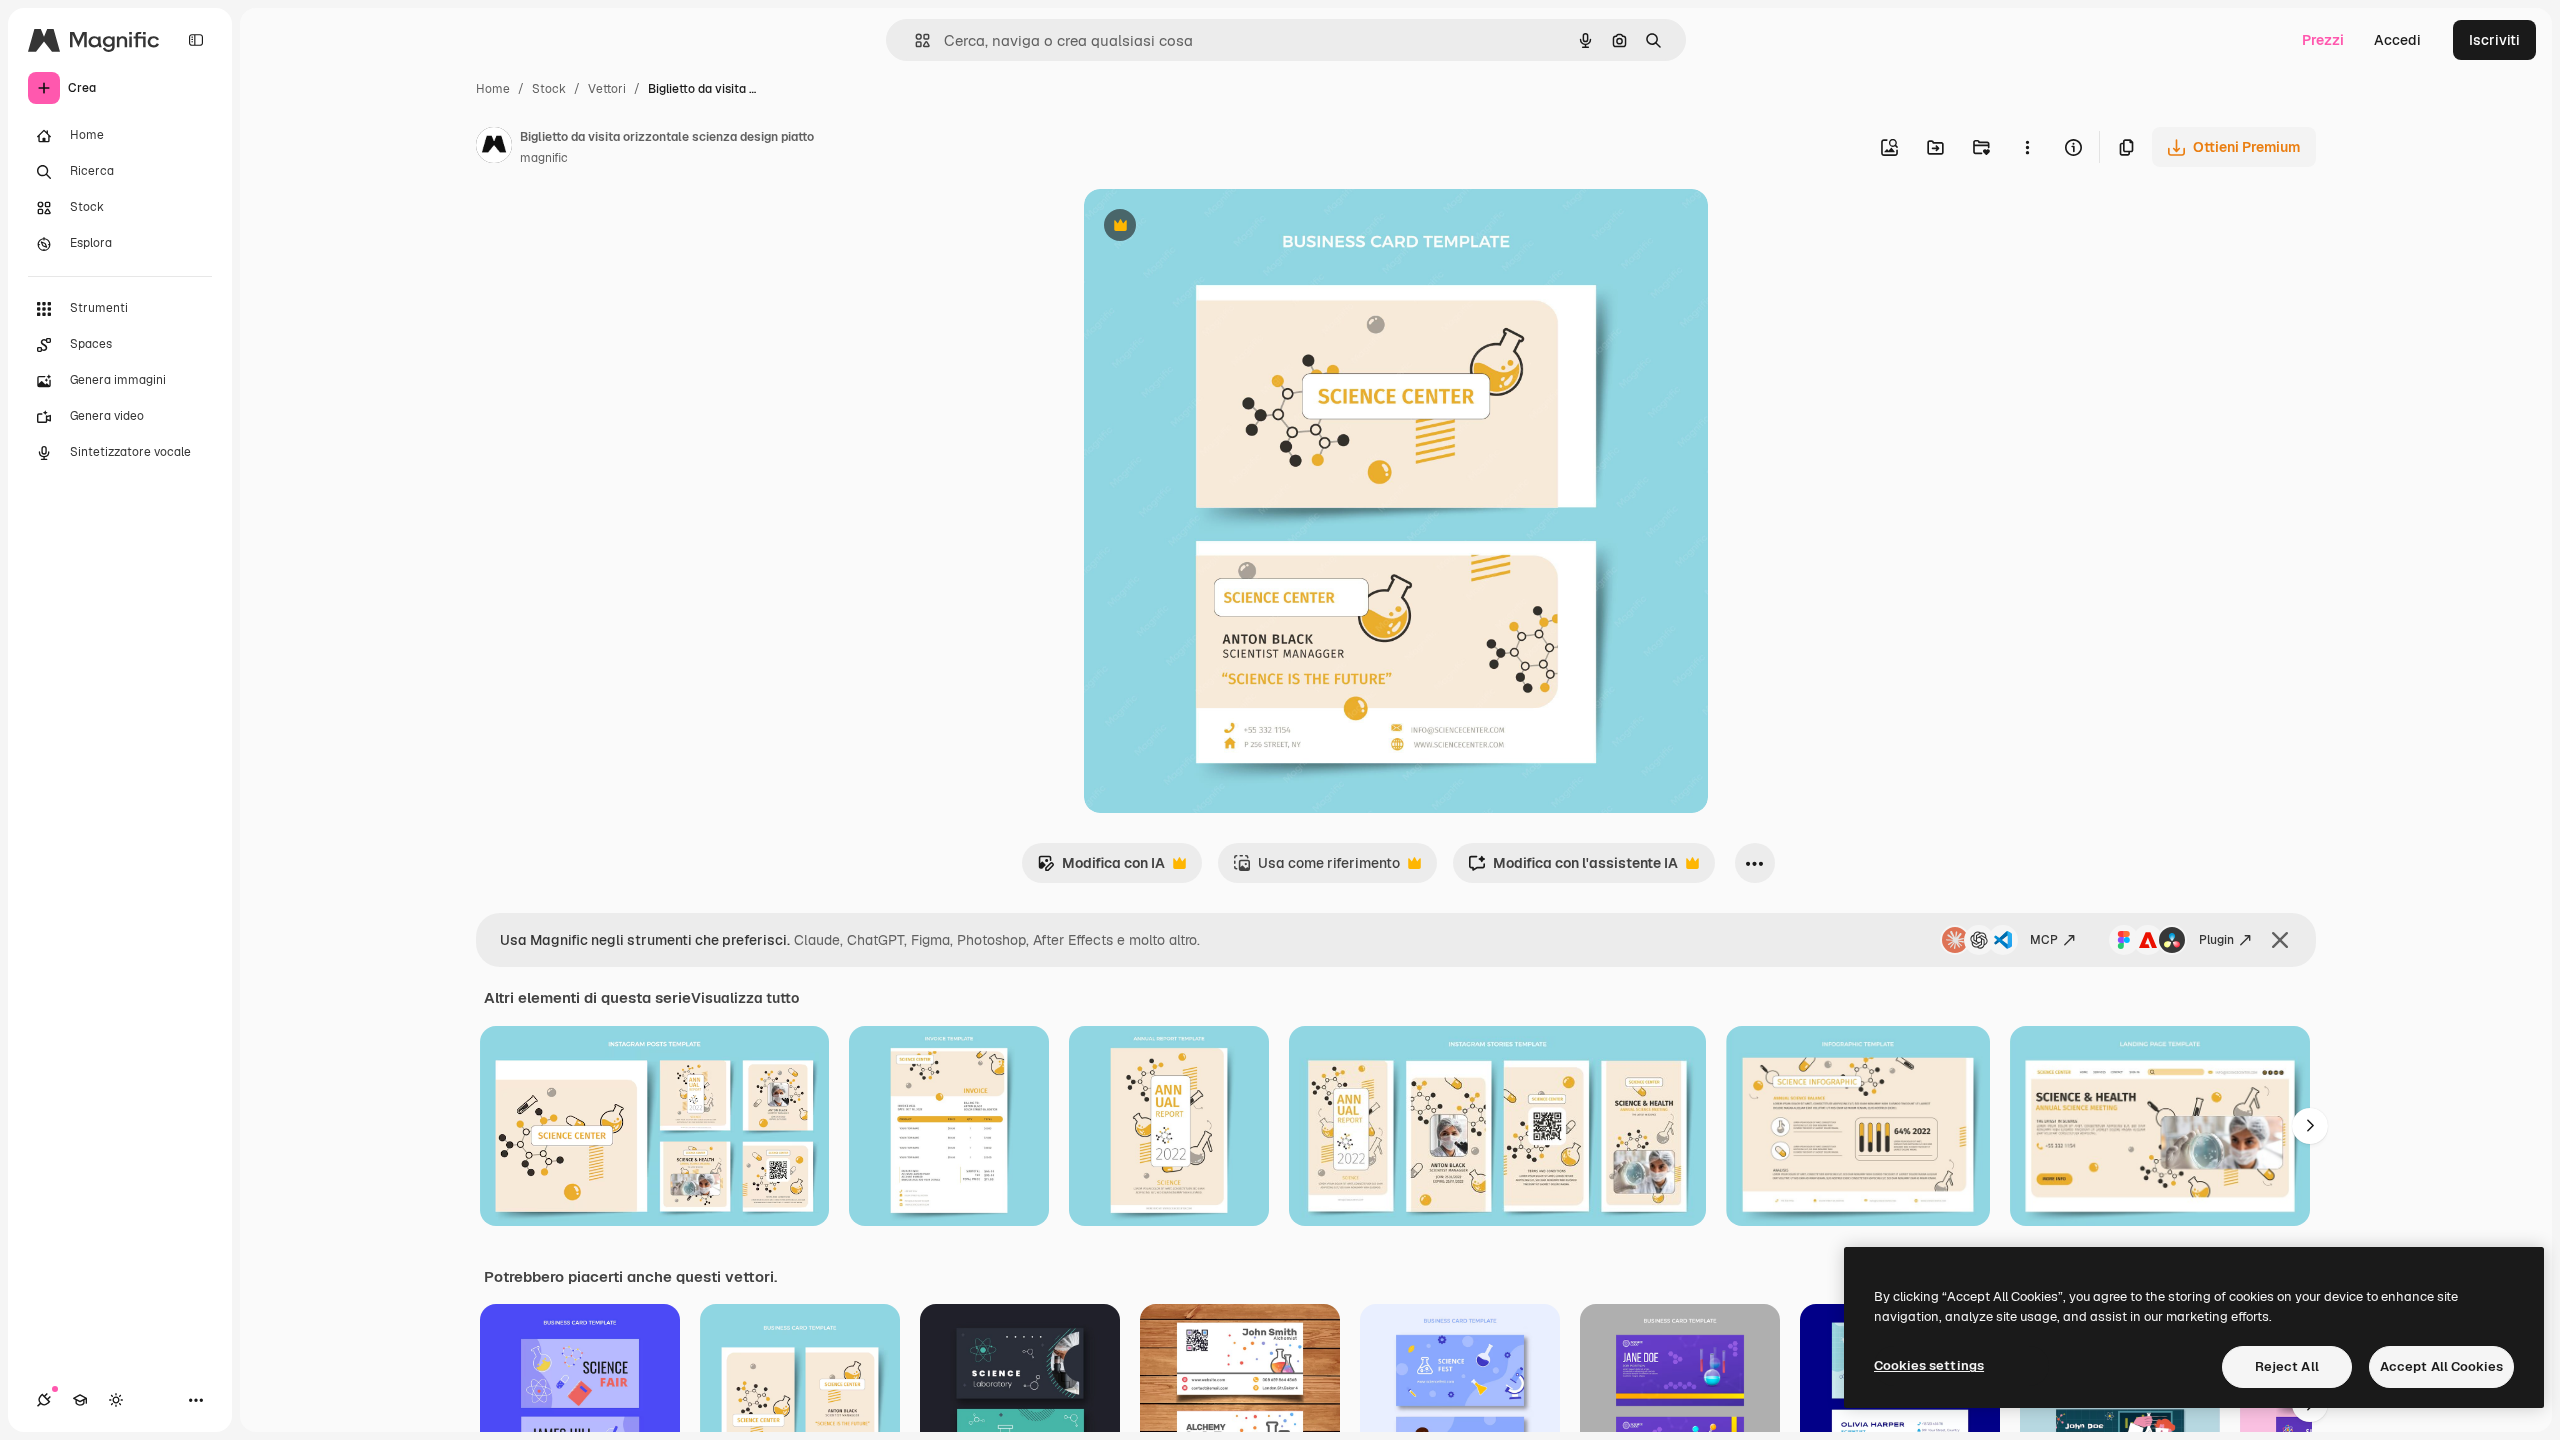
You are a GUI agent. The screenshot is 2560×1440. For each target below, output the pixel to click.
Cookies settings (1929, 1365)
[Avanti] (2310, 1126)
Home (493, 89)
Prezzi (2323, 40)
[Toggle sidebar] (196, 40)
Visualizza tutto (745, 998)
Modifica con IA (1101, 868)
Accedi (2397, 40)
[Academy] (80, 1400)
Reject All (2287, 1366)
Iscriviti (2494, 40)
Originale (1216, 227)
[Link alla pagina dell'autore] (494, 148)
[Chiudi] (2280, 940)
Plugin (2216, 940)
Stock (549, 89)
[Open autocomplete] (914, 40)
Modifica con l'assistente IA (1573, 868)
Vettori (607, 89)
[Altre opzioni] (2027, 147)
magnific (544, 158)
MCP (2044, 940)
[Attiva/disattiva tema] (116, 1400)
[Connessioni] (44, 1400)
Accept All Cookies (2441, 1366)
